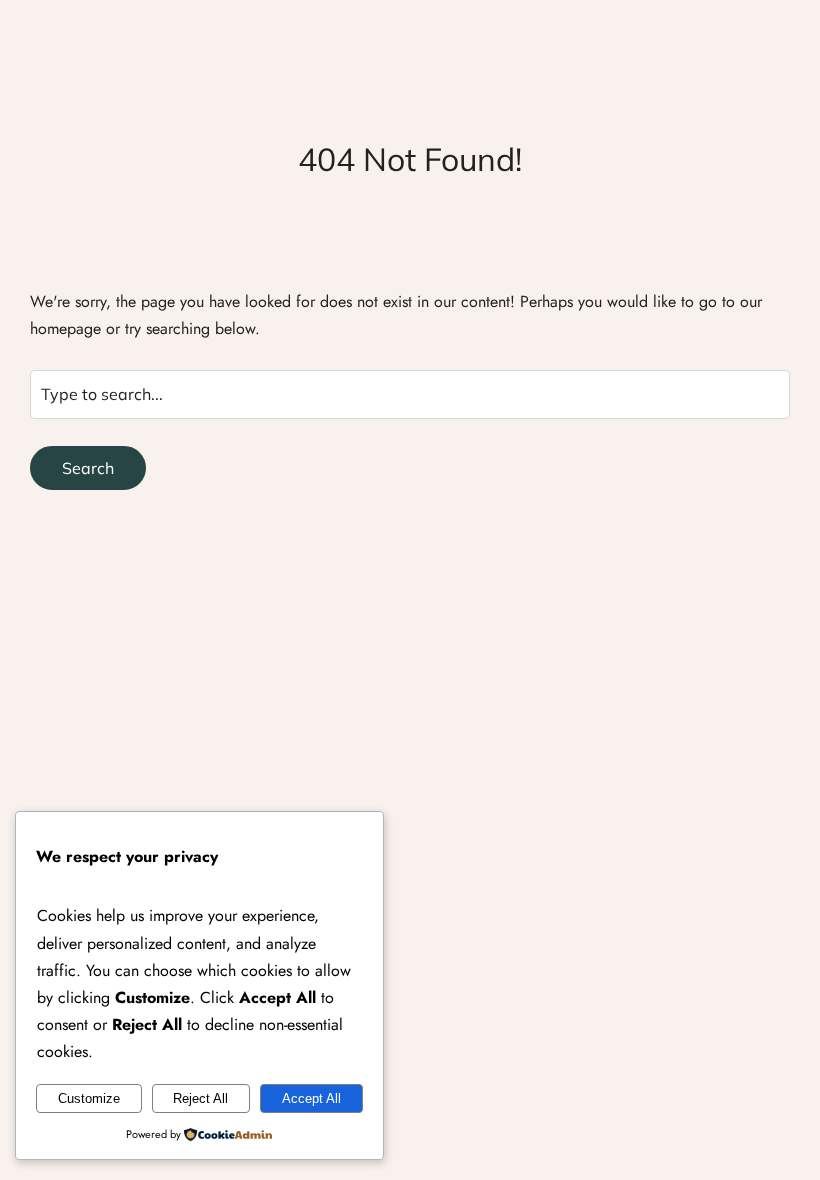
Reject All (200, 1098)
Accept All (311, 1098)
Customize (89, 1098)
